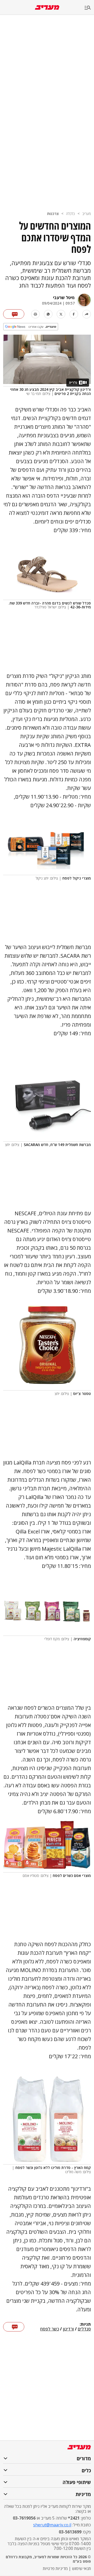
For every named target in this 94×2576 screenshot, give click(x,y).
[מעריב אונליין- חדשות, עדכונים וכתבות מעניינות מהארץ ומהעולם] (47, 7)
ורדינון (68, 2329)
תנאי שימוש (81, 2568)
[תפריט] (89, 8)
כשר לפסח (50, 2329)
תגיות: (85, 2324)
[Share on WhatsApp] (48, 314)
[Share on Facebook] (74, 314)
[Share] (87, 314)
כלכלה (70, 214)
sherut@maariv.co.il (52, 2525)
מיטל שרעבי (64, 298)
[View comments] (14, 314)
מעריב (87, 214)
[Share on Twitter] (61, 314)
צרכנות (53, 214)
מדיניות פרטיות (55, 2568)
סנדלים (84, 2329)
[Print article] (35, 314)
